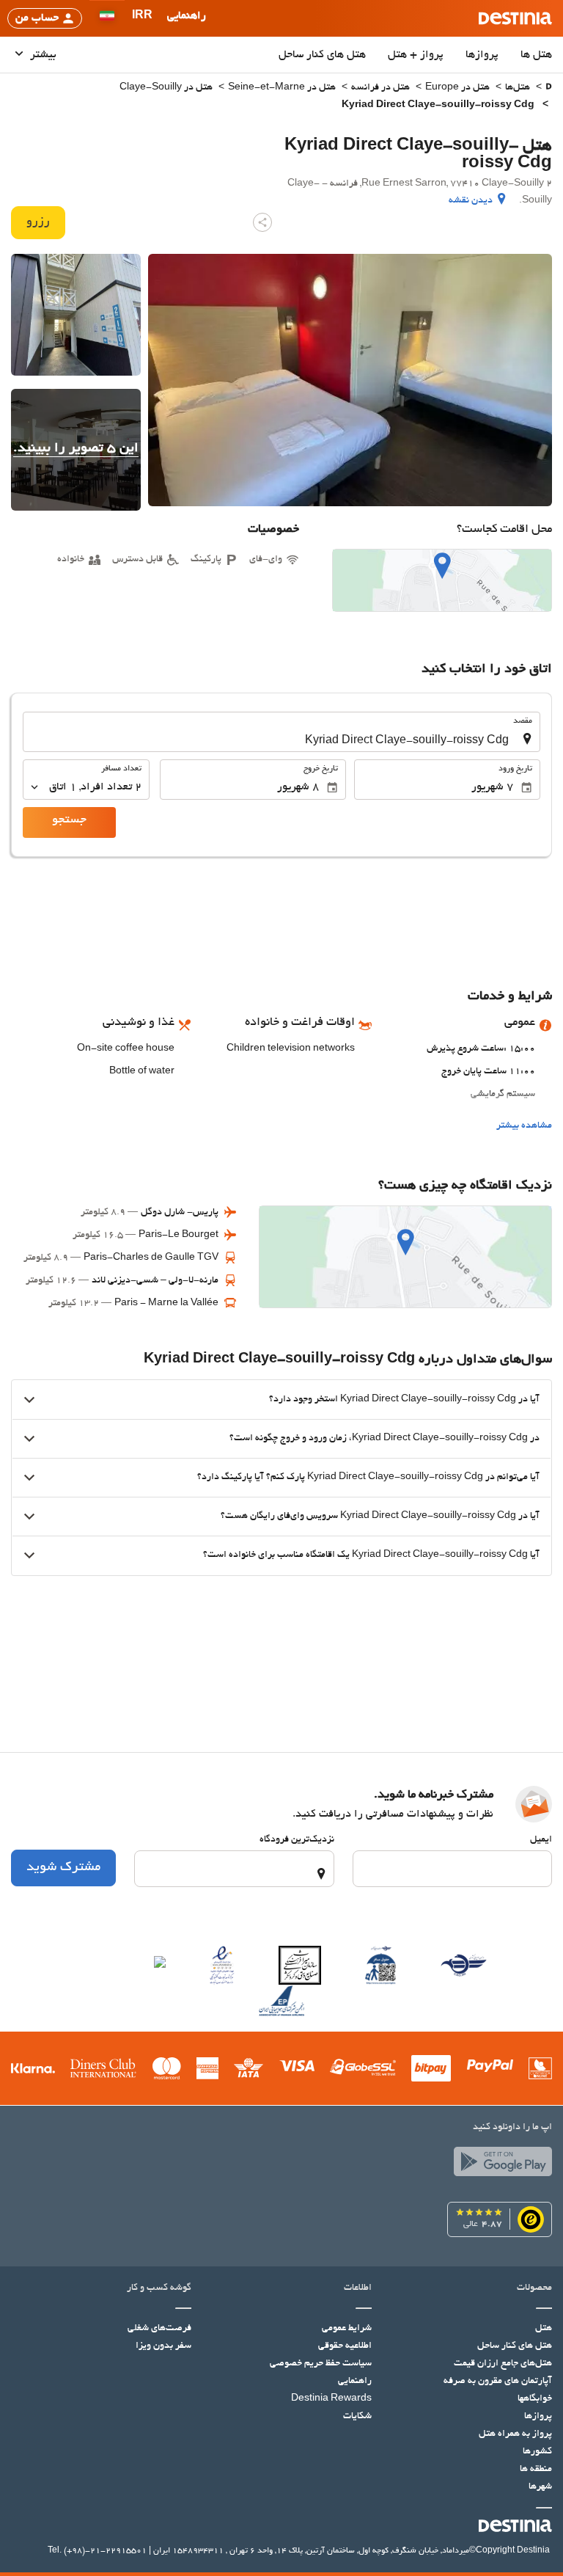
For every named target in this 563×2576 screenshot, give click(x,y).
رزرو (38, 222)
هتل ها (536, 55)
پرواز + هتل (416, 55)
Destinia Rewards (331, 2399)
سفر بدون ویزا (163, 2346)
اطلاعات (358, 2288)
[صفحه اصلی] (549, 88)
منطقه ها (536, 2470)
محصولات (534, 2288)
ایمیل (541, 1840)
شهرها (540, 2487)
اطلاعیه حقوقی (345, 2346)
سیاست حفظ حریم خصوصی (321, 2364)
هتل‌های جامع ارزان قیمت (503, 2364)
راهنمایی (355, 2382)
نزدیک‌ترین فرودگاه (297, 1840)
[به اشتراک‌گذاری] (262, 222)
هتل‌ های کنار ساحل (322, 55)
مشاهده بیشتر (524, 1126)
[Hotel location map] (442, 580)
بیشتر (42, 55)
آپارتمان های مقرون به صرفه (498, 2382)
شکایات (357, 2417)
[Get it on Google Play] (499, 2165)
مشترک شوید (63, 1868)
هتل (544, 2329)
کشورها (537, 2452)
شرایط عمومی (347, 2329)
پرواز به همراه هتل (515, 2434)
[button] (142, 18)
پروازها (482, 55)
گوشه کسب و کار (159, 2288)
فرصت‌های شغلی (159, 2329)
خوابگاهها (535, 2399)
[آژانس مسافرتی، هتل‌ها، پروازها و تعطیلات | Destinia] (515, 18)
